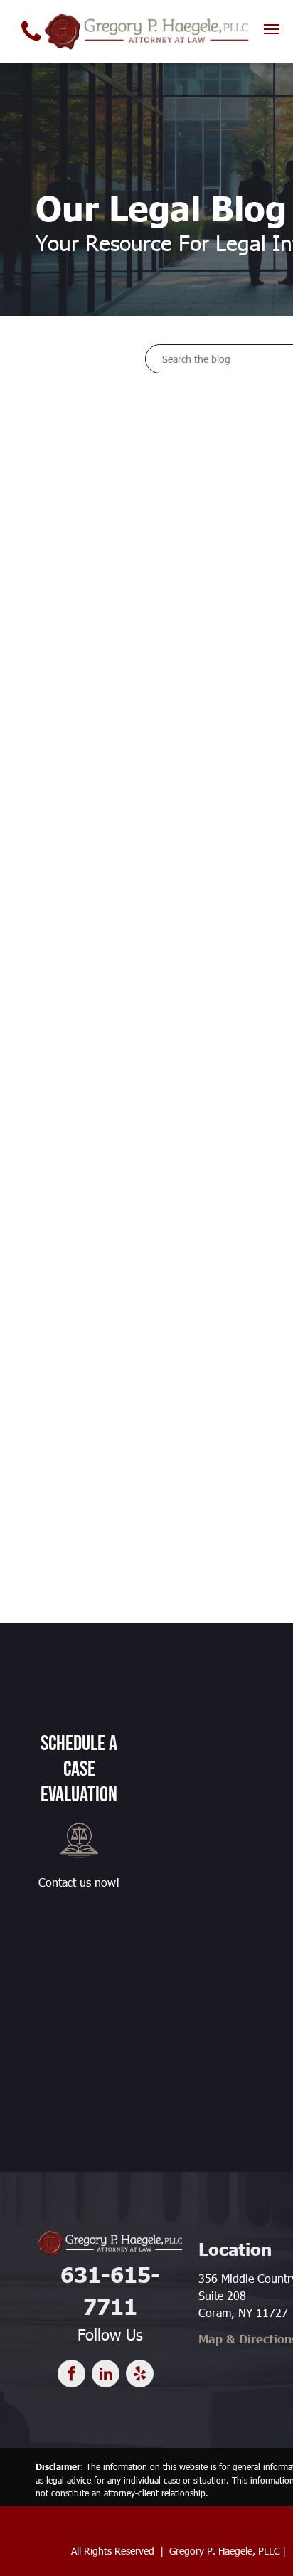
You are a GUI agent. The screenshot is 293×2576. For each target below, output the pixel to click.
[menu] (272, 29)
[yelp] (140, 2375)
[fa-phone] (31, 44)
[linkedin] (106, 2375)
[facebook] (71, 2375)
